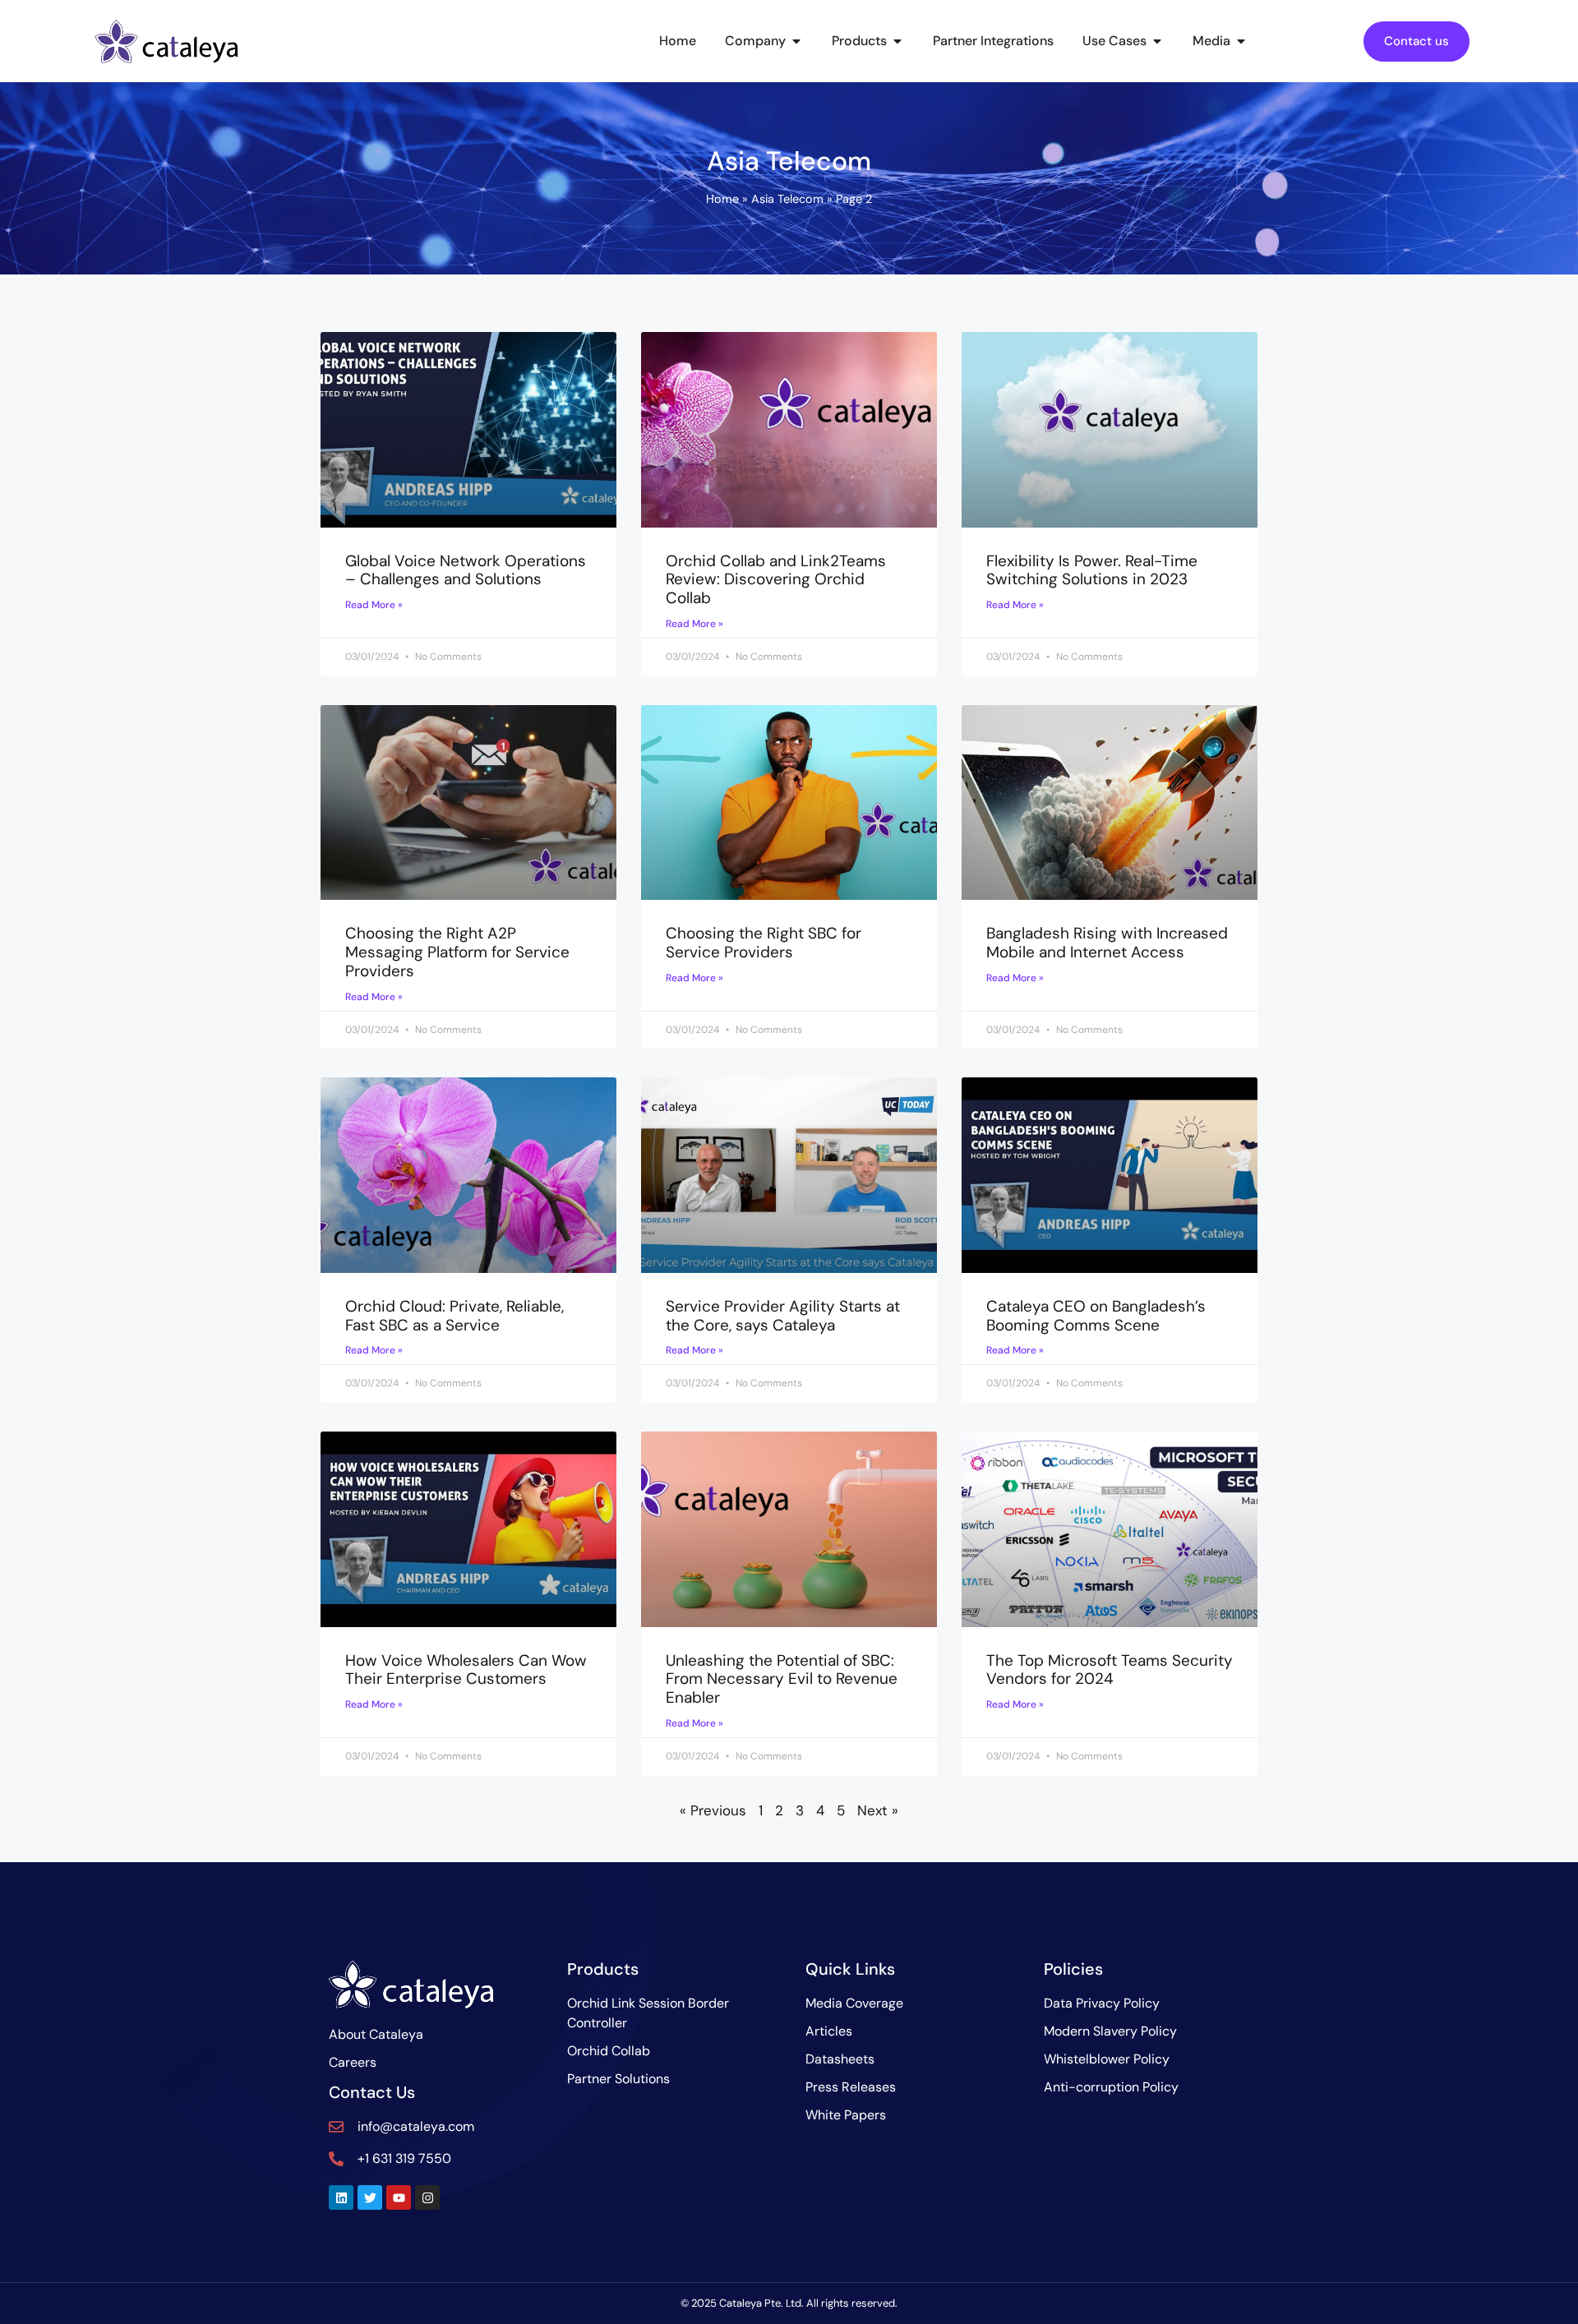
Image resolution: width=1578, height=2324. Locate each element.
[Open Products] (897, 41)
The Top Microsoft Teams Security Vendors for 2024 (1110, 1670)
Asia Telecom (787, 199)
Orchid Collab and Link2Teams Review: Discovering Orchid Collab (776, 580)
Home (722, 199)
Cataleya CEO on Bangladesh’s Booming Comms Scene (1096, 1316)
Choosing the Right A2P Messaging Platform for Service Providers (457, 952)
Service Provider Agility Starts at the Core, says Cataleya (783, 1316)
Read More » (374, 605)
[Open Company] (796, 41)
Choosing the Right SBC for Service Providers (764, 943)
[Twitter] (370, 2197)
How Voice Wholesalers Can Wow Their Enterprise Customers (466, 1670)
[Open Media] (1241, 41)
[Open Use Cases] (1157, 41)
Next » (878, 1810)
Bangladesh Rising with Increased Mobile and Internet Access (1107, 943)
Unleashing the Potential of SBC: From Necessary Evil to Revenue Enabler (782, 1679)
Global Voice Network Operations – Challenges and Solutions (466, 570)
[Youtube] (399, 2197)
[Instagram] (427, 2197)
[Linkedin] (341, 2197)
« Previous (713, 1810)
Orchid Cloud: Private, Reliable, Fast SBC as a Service (454, 1316)
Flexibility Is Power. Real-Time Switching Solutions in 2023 (1092, 570)
